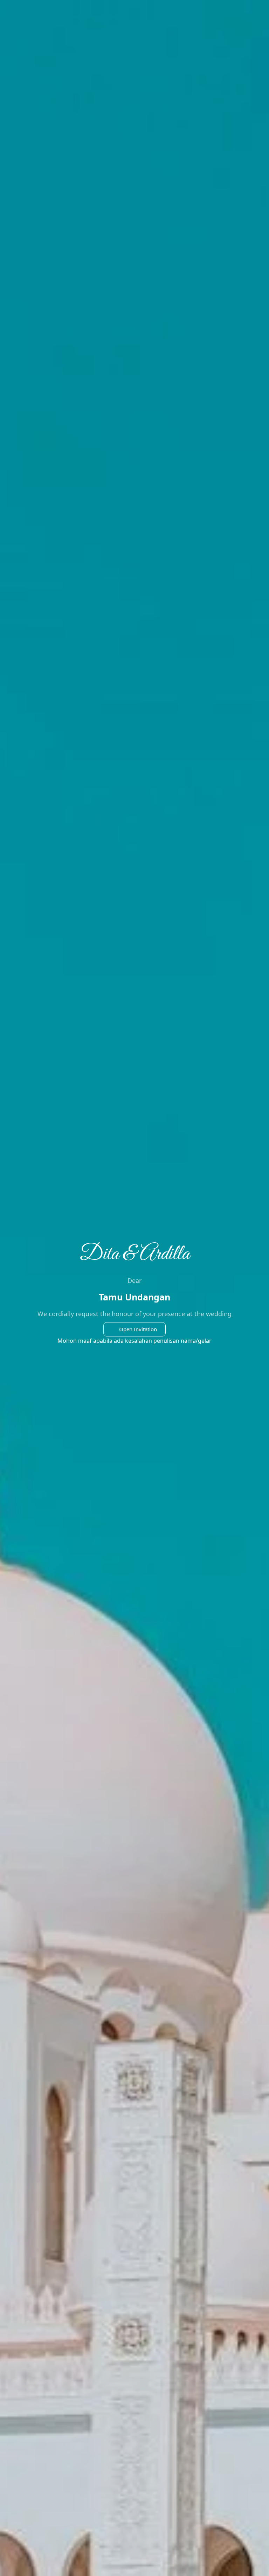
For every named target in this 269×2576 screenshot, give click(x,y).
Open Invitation (138, 1329)
